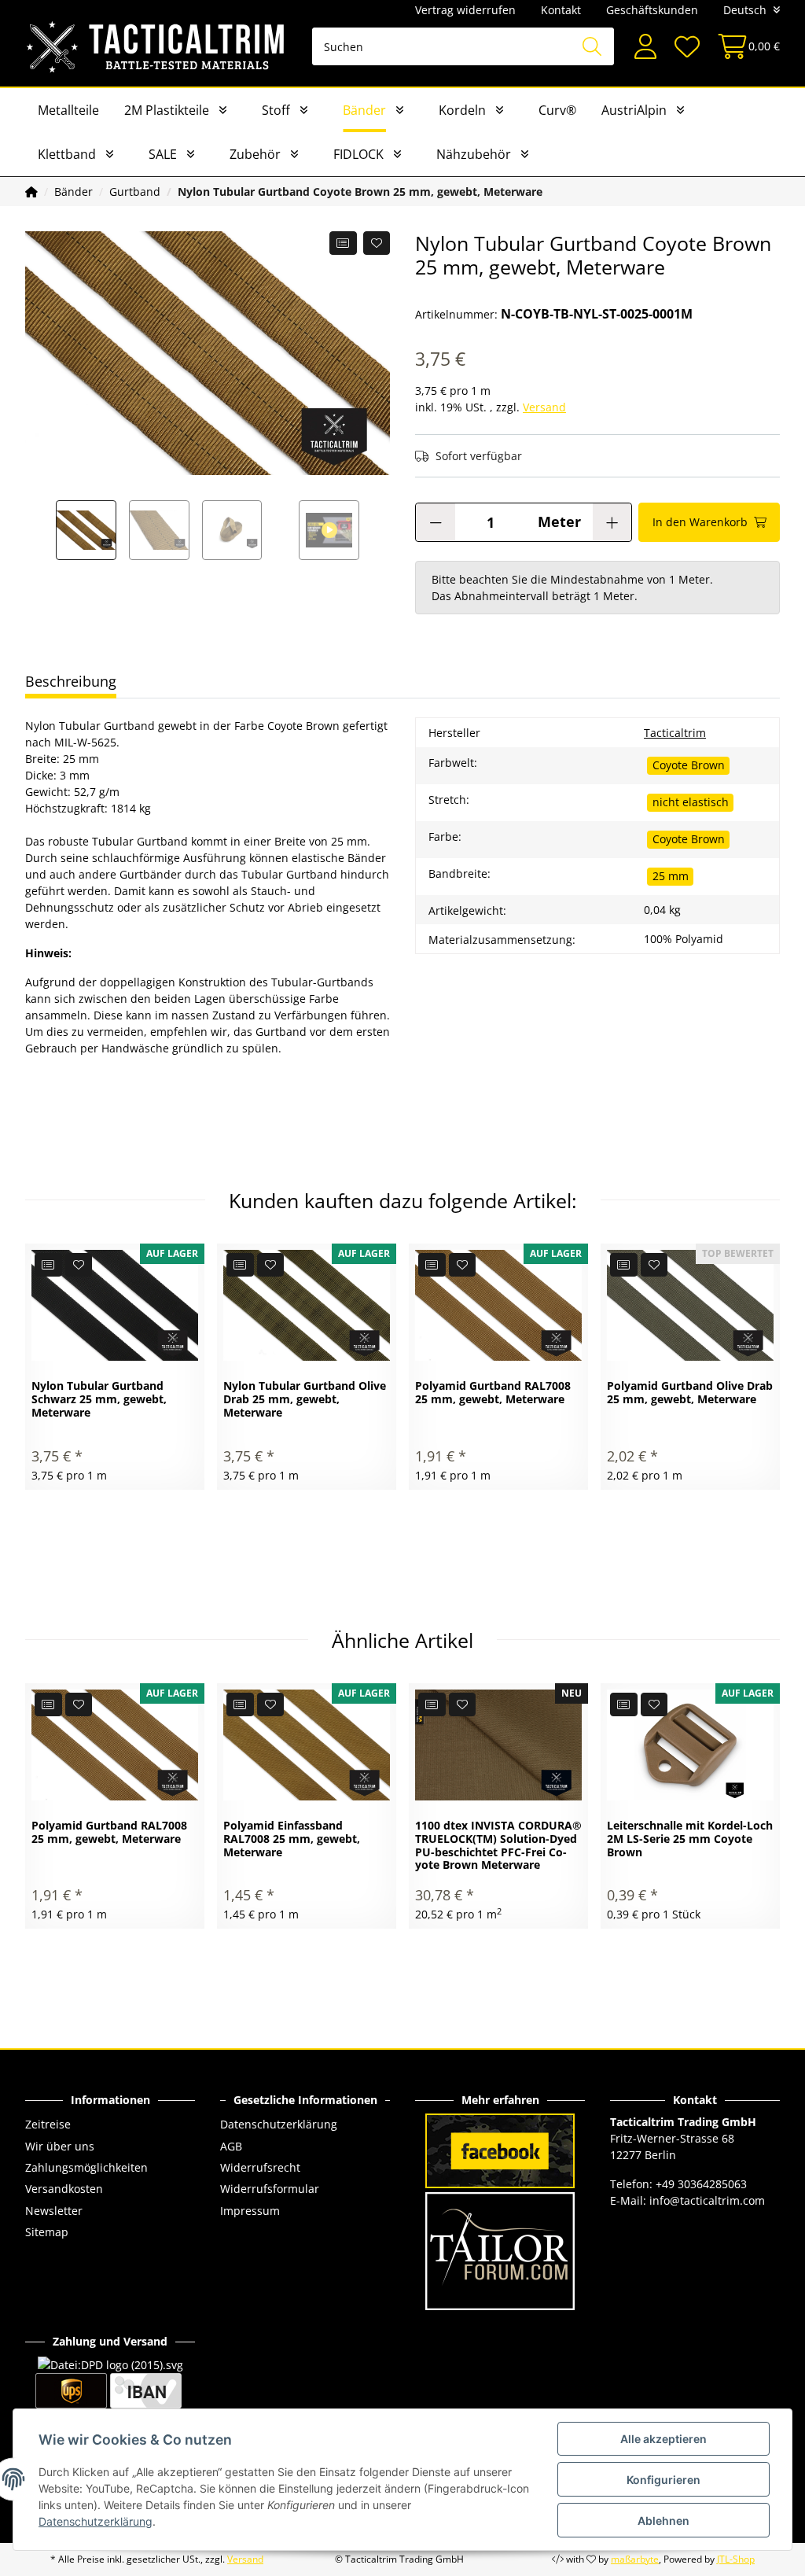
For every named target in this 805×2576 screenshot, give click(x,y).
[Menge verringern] (436, 522)
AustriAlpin (634, 110)
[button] (645, 47)
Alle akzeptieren (663, 2439)
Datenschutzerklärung (279, 2124)
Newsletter (54, 2211)
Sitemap (47, 2232)
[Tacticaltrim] (156, 46)
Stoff (276, 110)
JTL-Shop (736, 2559)
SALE (163, 154)
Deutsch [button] (745, 10)
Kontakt (561, 10)
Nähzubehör (474, 154)
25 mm (671, 876)
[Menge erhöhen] (612, 522)
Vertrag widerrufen (465, 10)
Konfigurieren (663, 2480)
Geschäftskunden (652, 10)
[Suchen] (592, 46)
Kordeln (462, 110)
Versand (544, 407)
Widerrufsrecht (260, 2167)
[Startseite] (31, 192)
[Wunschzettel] (686, 47)
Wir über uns (60, 2146)
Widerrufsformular (270, 2189)
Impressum (250, 2211)
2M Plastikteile (167, 110)
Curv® (557, 110)
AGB (231, 2146)
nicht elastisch (691, 802)
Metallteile (68, 110)
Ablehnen (663, 2521)
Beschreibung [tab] (71, 681)
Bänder (364, 110)
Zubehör (255, 154)
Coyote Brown (689, 765)
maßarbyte (635, 2559)
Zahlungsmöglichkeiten (86, 2167)
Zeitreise (48, 2124)
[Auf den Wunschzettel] (377, 243)
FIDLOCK (358, 154)
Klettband (67, 154)
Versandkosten (64, 2189)
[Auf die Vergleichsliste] (343, 243)
